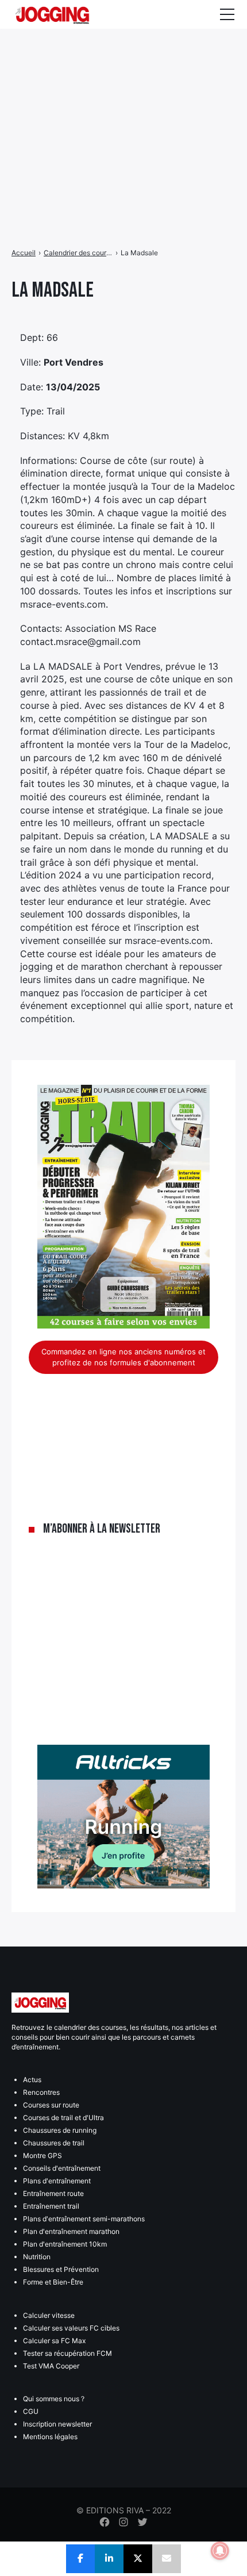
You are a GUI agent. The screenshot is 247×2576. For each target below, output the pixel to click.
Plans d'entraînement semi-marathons (84, 2219)
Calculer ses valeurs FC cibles (71, 2328)
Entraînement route (53, 2193)
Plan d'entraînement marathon (71, 2231)
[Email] (167, 2559)
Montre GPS (43, 2155)
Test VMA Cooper (51, 2366)
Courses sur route (51, 2105)
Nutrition (37, 2257)
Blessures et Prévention (61, 2269)
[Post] (138, 2559)
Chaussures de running (60, 2130)
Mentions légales (50, 2437)
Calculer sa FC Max (54, 2341)
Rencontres (41, 2092)
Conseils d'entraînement (62, 2168)
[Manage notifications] (220, 2551)
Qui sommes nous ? (54, 2399)
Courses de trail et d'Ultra (63, 2118)
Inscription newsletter (57, 2424)
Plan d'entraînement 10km (65, 2244)
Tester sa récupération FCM (67, 2353)
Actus (32, 2080)
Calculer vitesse (49, 2315)
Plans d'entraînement (57, 2181)
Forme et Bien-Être (53, 2282)
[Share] (80, 2559)
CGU (31, 2411)
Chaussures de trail (54, 2143)
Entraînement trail (51, 2206)
